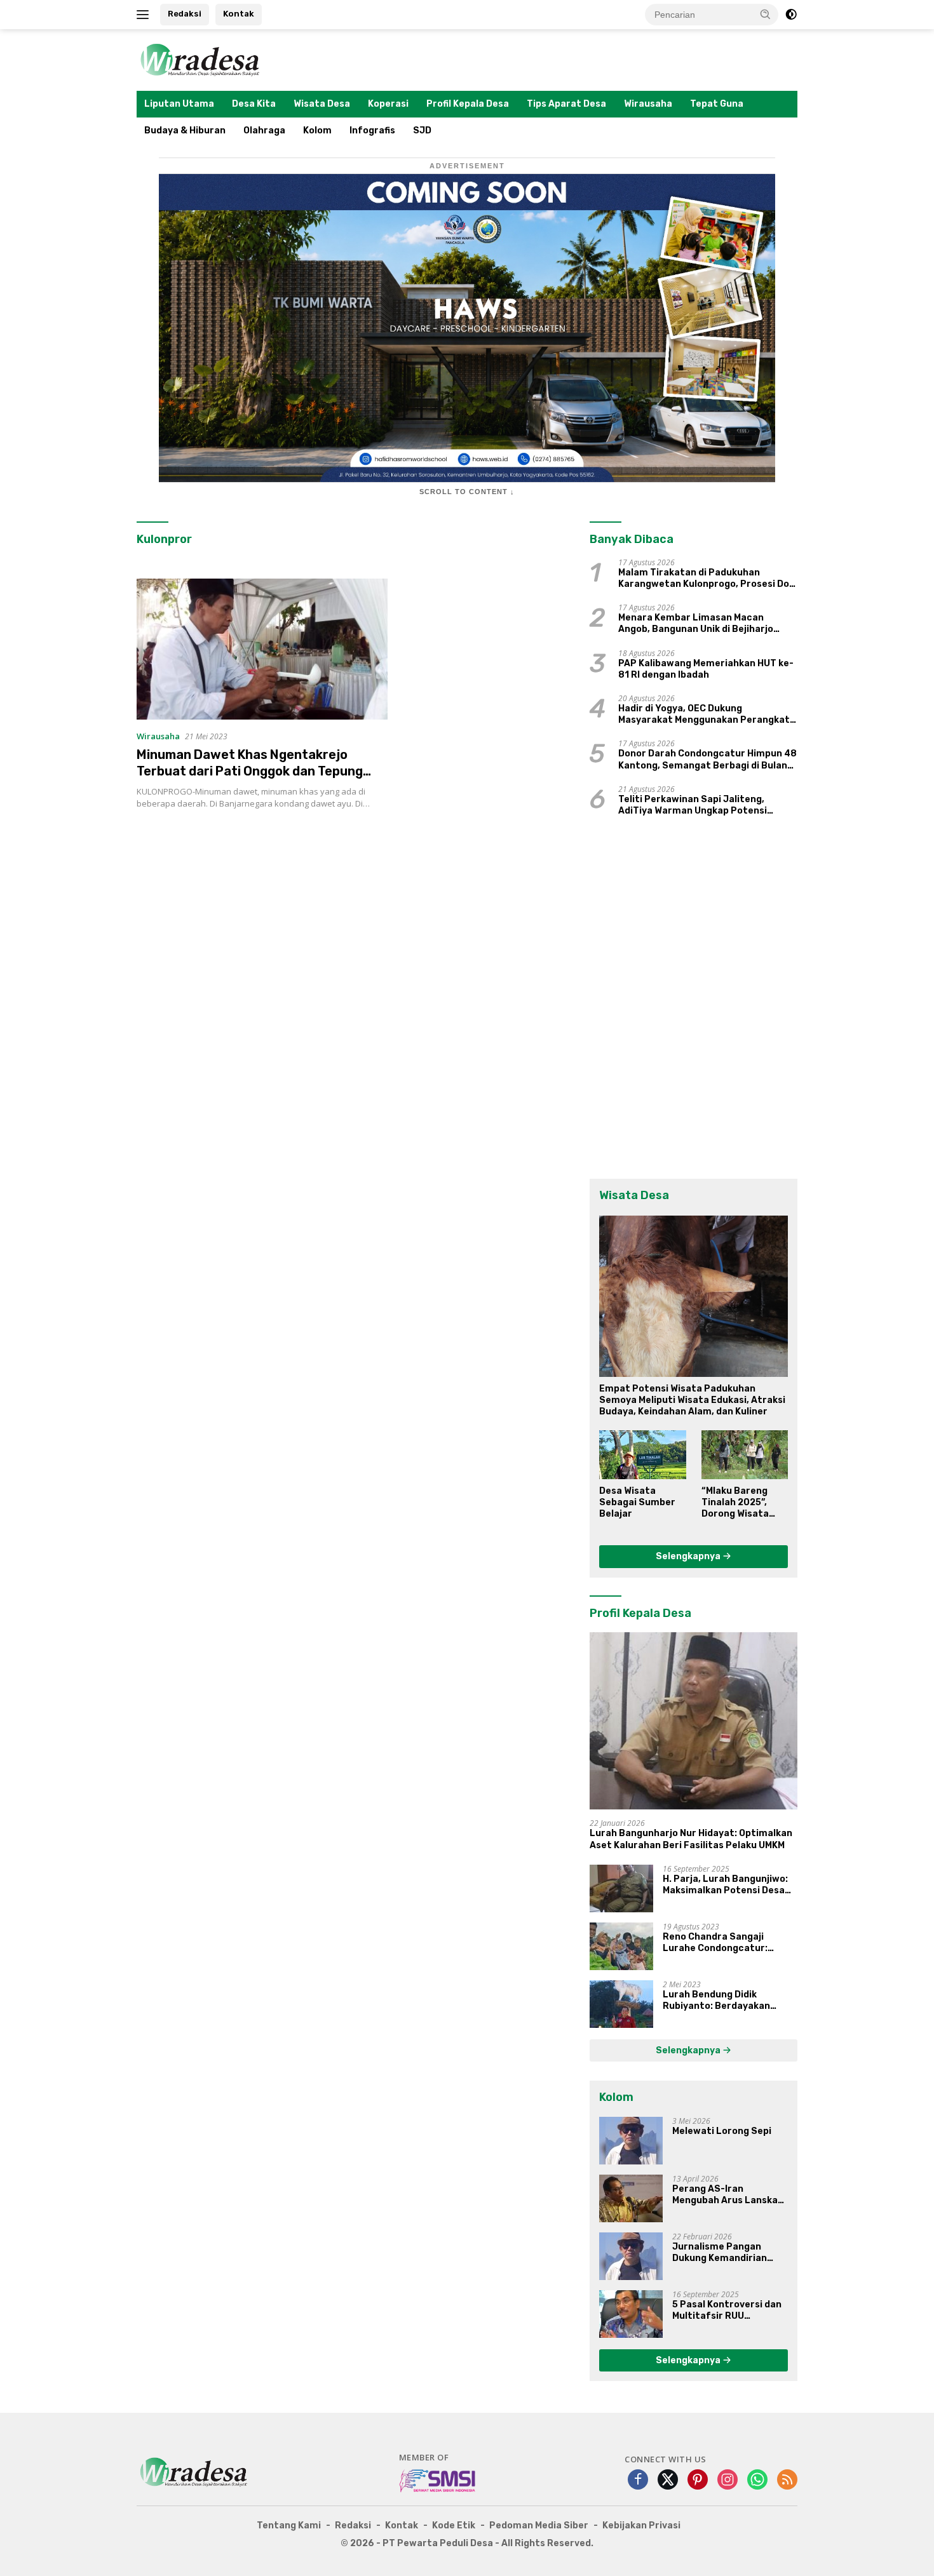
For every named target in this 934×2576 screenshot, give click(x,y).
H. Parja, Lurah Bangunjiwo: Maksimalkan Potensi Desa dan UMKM (725, 1885)
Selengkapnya (689, 1556)
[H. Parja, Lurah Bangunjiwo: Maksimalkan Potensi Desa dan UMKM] (621, 1888)
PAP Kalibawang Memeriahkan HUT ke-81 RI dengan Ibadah (706, 669)
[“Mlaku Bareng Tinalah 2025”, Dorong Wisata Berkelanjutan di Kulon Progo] (745, 1454)
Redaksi (185, 14)
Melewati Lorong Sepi (722, 2131)
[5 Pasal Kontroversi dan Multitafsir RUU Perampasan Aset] (631, 2314)
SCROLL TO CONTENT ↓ (467, 492)
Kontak (239, 14)
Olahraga (264, 131)
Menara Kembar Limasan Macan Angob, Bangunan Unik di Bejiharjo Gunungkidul (696, 624)
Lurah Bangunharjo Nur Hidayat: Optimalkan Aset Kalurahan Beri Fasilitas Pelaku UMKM (691, 1839)
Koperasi (388, 104)
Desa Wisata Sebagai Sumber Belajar (637, 1502)
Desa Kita (254, 104)
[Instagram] (728, 2480)
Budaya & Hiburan (185, 131)
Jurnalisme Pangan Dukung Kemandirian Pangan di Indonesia (720, 2253)
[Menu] (145, 15)
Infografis (372, 131)
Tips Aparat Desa (566, 104)
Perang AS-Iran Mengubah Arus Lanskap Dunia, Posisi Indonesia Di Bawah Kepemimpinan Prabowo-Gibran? (730, 2195)
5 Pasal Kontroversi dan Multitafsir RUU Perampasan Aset (727, 2311)
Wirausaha (648, 104)
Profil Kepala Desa (468, 104)
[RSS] (787, 2480)
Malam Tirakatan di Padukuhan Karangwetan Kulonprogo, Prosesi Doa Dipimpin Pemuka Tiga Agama (707, 579)
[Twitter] (668, 2480)
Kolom (317, 131)
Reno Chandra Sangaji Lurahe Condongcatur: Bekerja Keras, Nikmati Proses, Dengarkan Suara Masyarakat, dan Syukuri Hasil (721, 1943)
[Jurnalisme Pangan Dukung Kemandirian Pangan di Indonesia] (631, 2256)
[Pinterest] (698, 2480)
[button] (766, 14)
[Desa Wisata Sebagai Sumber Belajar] (642, 1454)
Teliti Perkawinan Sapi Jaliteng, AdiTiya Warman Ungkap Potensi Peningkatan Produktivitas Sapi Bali (701, 805)
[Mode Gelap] (791, 15)
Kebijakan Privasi (641, 2526)
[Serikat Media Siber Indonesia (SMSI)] (438, 2480)
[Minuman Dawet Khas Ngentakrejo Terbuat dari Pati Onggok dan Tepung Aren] (262, 649)
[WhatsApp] (757, 2480)
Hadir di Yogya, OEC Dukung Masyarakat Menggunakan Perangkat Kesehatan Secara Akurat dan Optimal (707, 714)
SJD (422, 131)
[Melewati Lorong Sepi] (631, 2141)
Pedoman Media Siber (539, 2526)
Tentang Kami (289, 2526)
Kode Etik (454, 2526)
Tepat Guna (717, 104)
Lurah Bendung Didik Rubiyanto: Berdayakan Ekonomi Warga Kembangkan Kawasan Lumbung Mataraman (729, 2001)
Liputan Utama (179, 104)
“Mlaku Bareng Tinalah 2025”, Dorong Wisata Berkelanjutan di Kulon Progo (740, 1503)
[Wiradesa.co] (200, 59)
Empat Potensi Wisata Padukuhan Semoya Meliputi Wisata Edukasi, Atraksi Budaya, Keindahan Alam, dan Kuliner (692, 1400)
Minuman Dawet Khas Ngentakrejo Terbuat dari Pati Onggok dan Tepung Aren (250, 771)
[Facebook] (638, 2480)
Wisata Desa (322, 104)
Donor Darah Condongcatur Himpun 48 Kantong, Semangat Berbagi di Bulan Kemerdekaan (707, 760)
